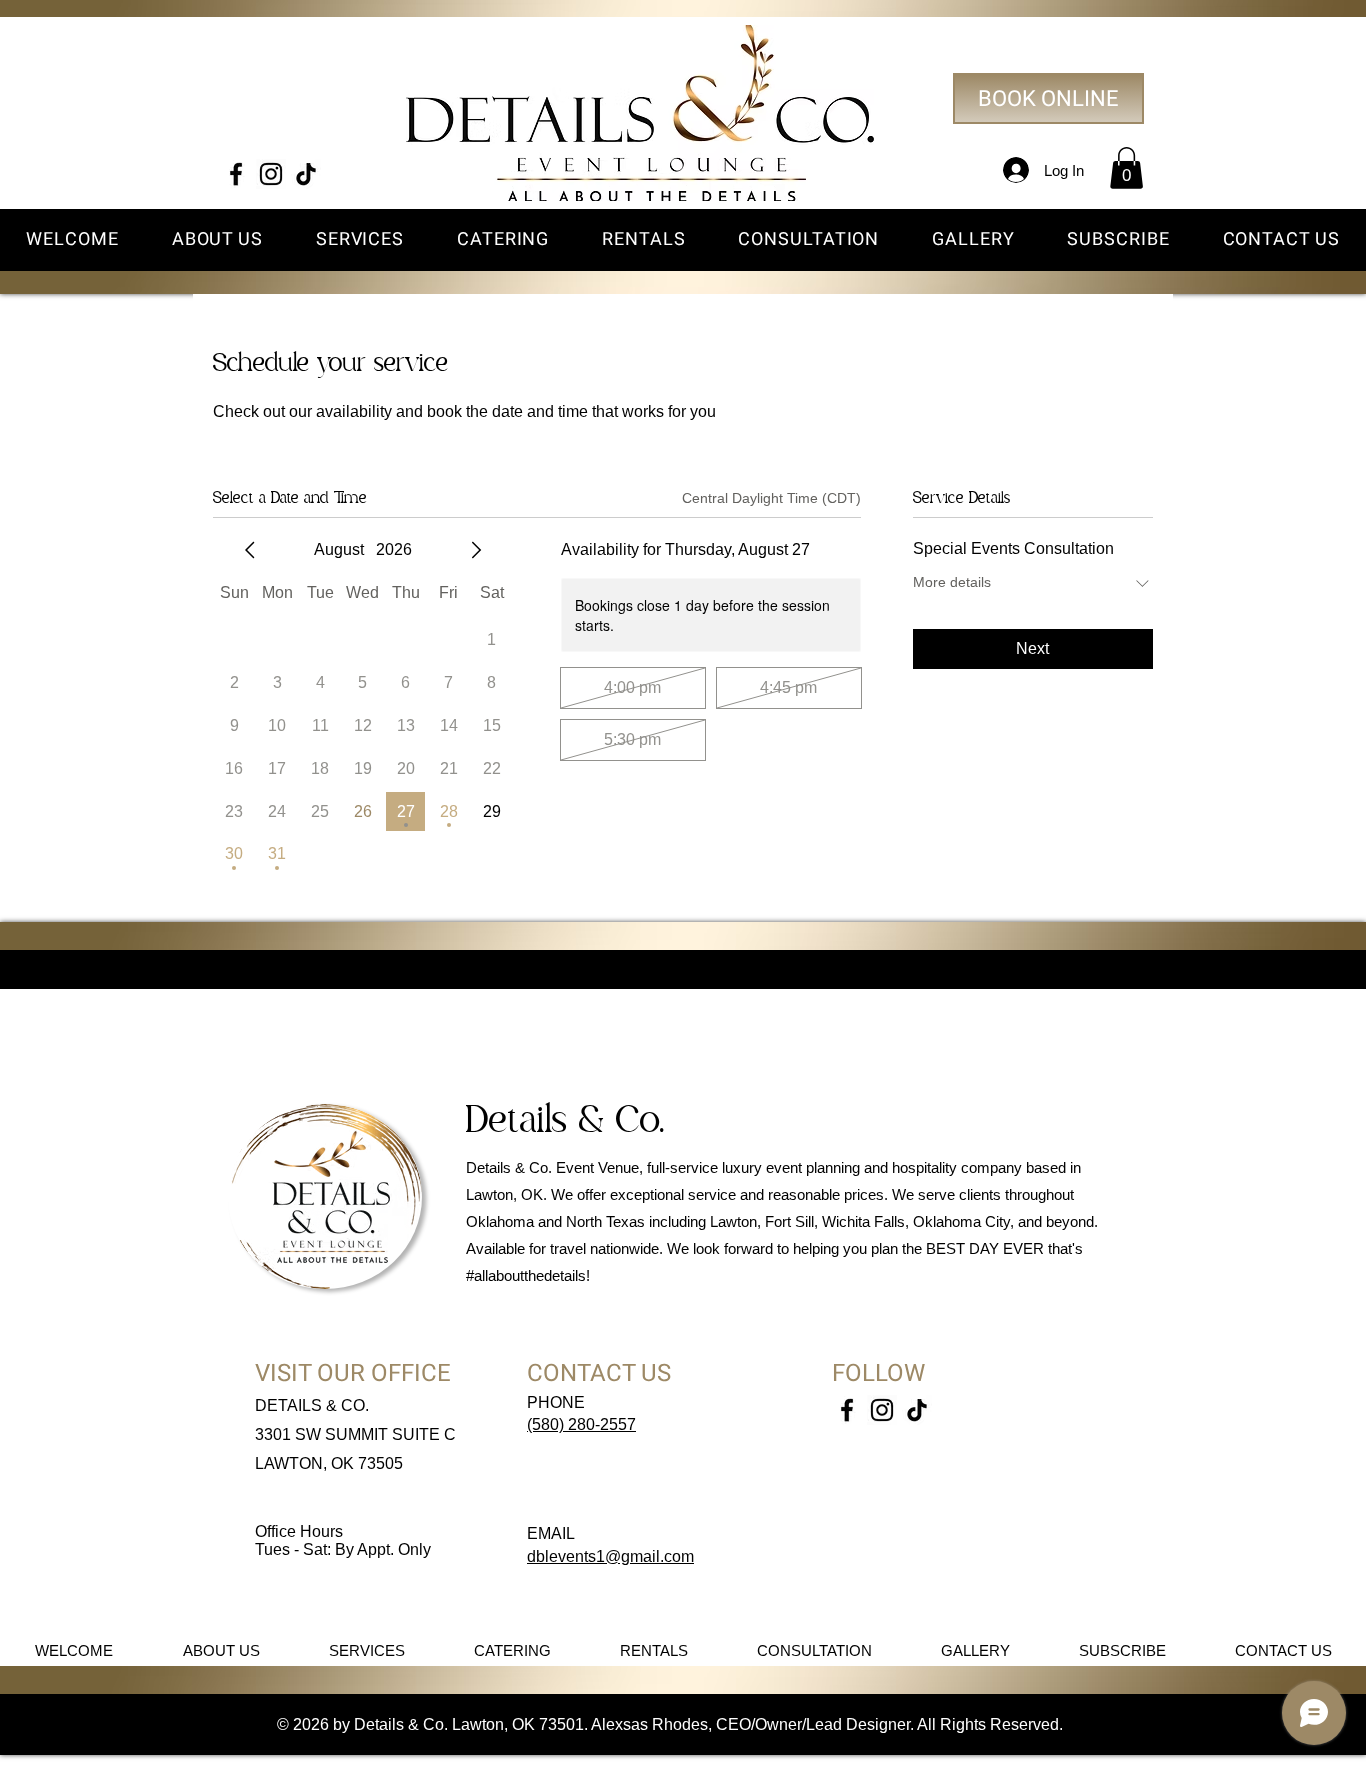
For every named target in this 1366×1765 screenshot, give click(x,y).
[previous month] (250, 550)
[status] (771, 498)
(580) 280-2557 (581, 1424)
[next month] (476, 550)
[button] (1126, 168)
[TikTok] (306, 174)
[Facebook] (236, 174)
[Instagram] (271, 174)
